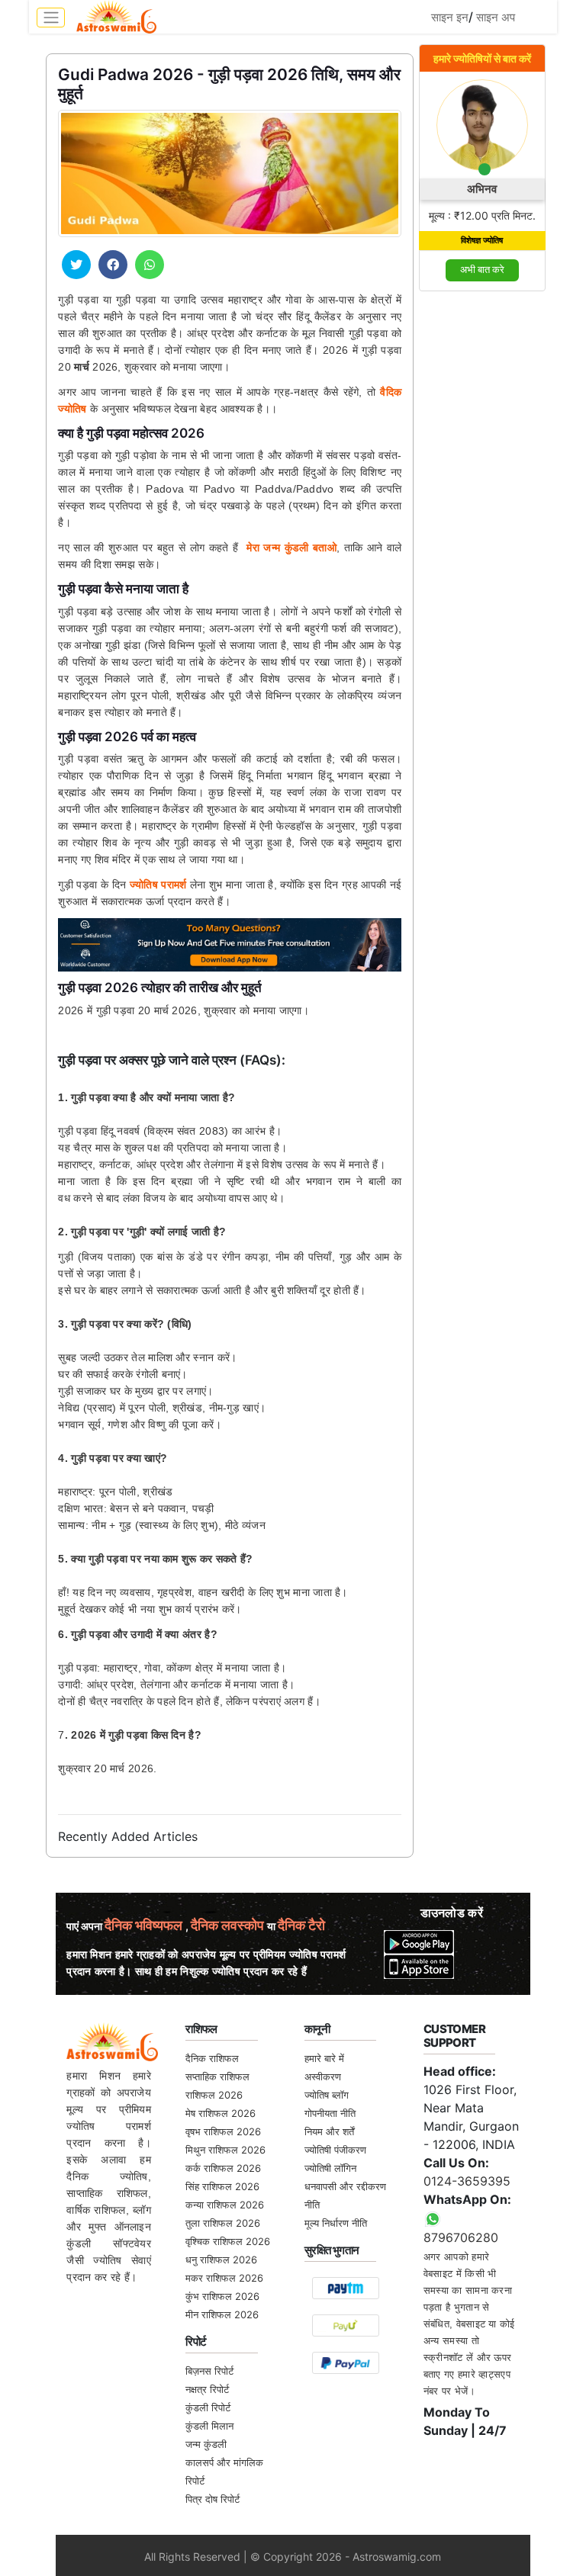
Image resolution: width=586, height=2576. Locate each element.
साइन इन (450, 17)
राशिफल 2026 (214, 2095)
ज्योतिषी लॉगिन (330, 2168)
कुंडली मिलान (209, 2426)
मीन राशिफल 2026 (222, 2314)
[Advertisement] (482, 533)
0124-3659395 (467, 2181)
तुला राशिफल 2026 (223, 2223)
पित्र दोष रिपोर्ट (213, 2499)
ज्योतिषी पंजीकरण (335, 2150)
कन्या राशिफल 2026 (225, 2205)
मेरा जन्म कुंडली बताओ (291, 548)
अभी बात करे (482, 270)
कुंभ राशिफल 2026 (222, 2296)
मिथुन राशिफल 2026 (225, 2150)
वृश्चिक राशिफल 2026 (228, 2241)
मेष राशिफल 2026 (221, 2113)
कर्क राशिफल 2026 (223, 2168)
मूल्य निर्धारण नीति (336, 2223)
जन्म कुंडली (206, 2444)
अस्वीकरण (323, 2077)
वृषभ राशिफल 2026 (223, 2131)
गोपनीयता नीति (330, 2113)
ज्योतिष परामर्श (158, 885)
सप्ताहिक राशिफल (217, 2077)
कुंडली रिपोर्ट (208, 2407)
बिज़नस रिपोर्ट (209, 2371)
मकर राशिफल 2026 (224, 2278)
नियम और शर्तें (329, 2131)
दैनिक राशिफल (212, 2058)
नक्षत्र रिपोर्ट (207, 2389)
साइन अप (496, 17)
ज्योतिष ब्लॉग (327, 2095)
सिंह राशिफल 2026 (222, 2186)
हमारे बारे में (324, 2058)
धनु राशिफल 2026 (221, 2260)
